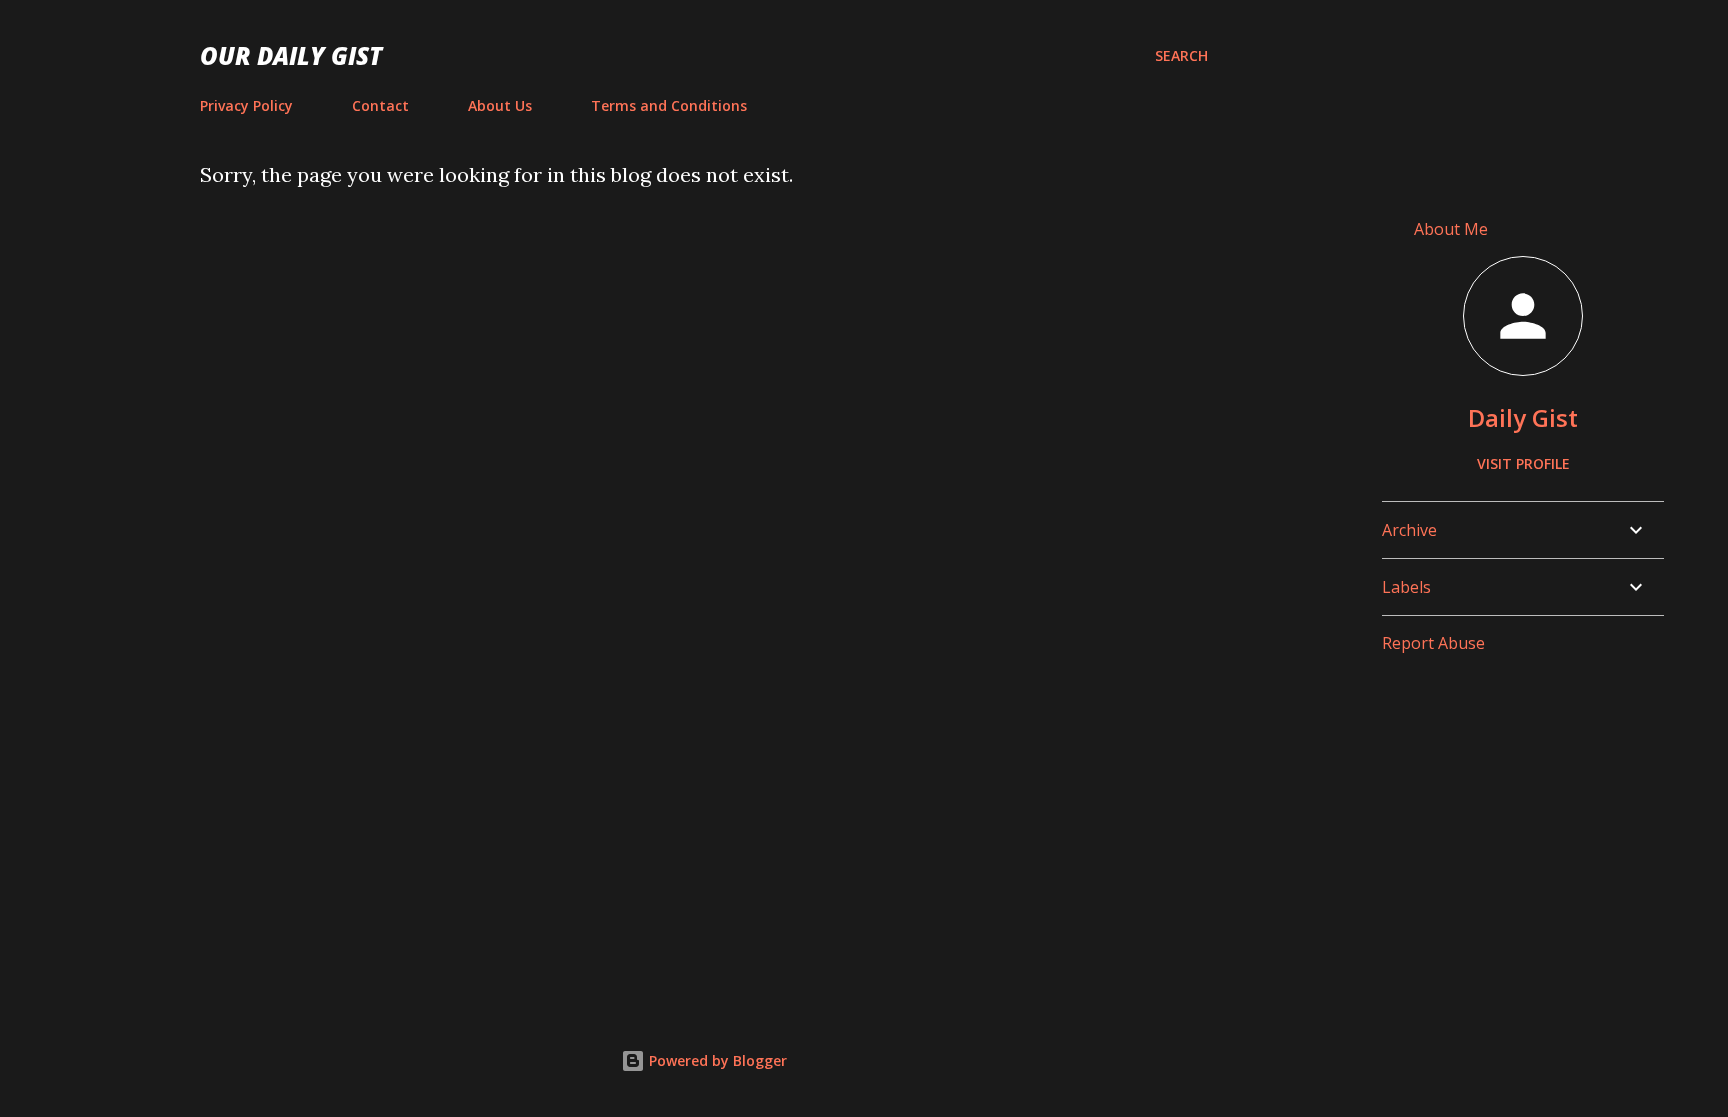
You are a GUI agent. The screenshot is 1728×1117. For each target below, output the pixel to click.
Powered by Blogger (716, 1060)
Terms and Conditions (669, 105)
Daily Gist (1523, 417)
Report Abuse (1433, 643)
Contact (380, 105)
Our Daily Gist (291, 55)
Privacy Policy (246, 105)
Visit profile (1523, 463)
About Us (500, 105)
